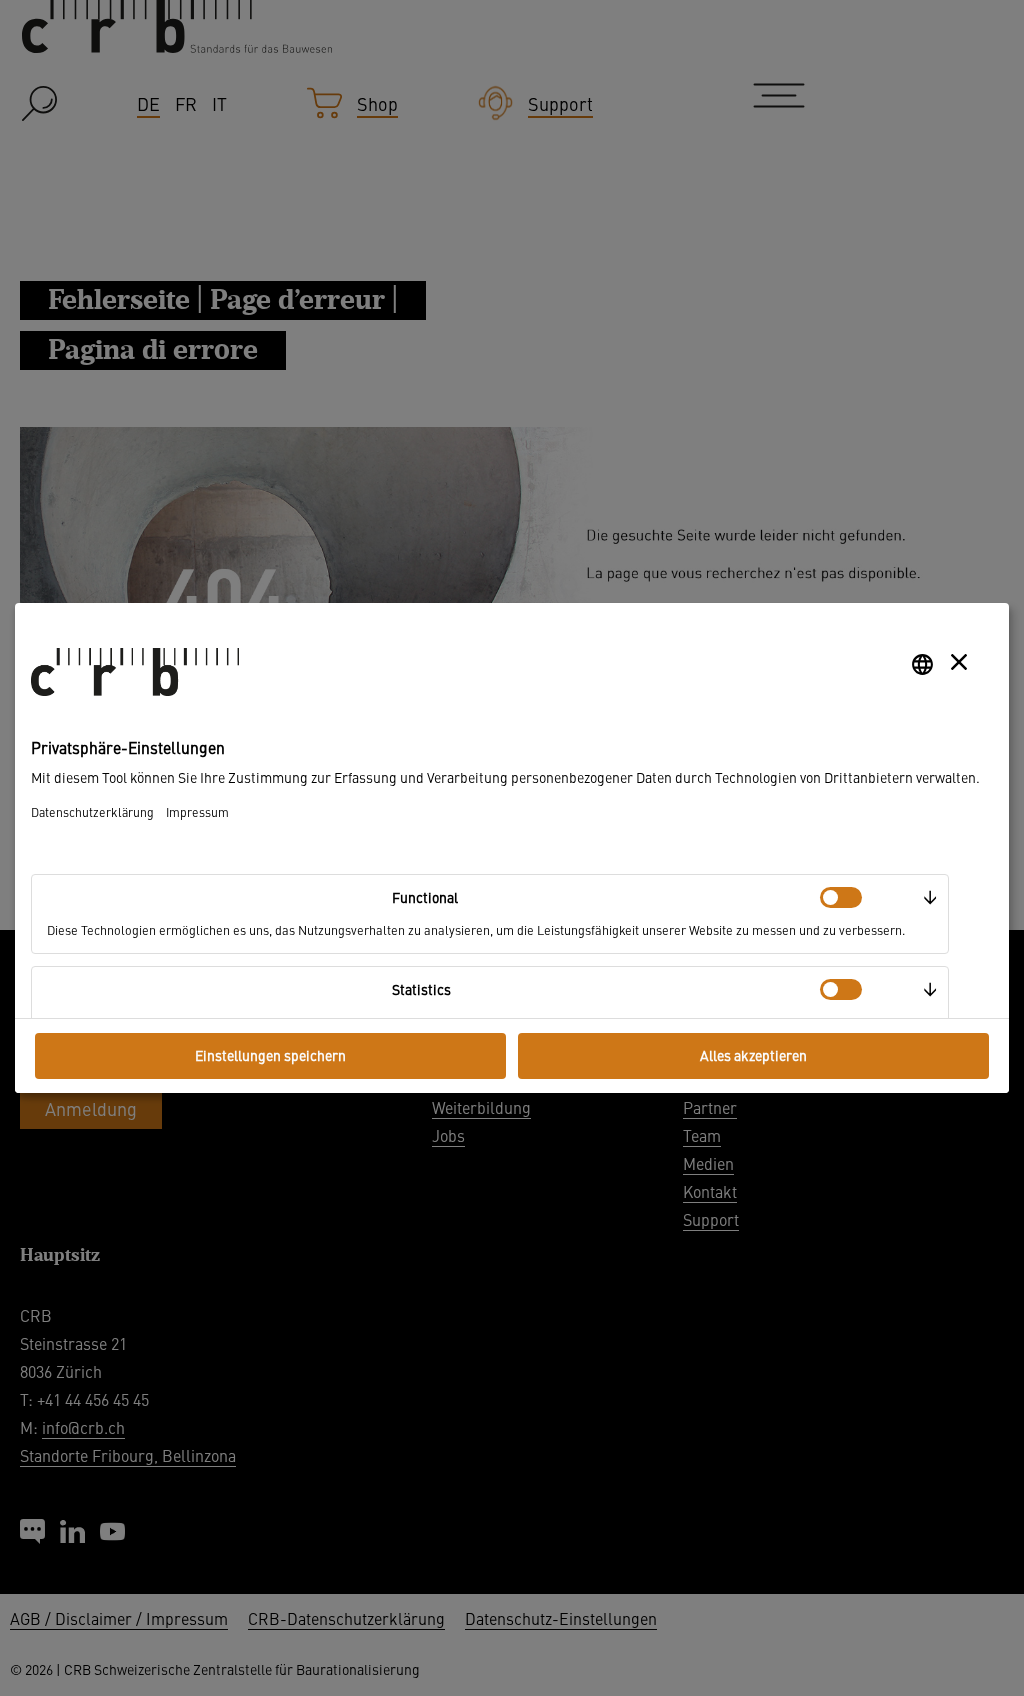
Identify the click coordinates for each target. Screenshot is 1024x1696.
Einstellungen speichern (270, 1055)
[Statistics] (841, 989)
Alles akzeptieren (753, 1055)
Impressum (197, 811)
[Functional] (841, 897)
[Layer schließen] (959, 662)
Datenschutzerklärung (92, 811)
